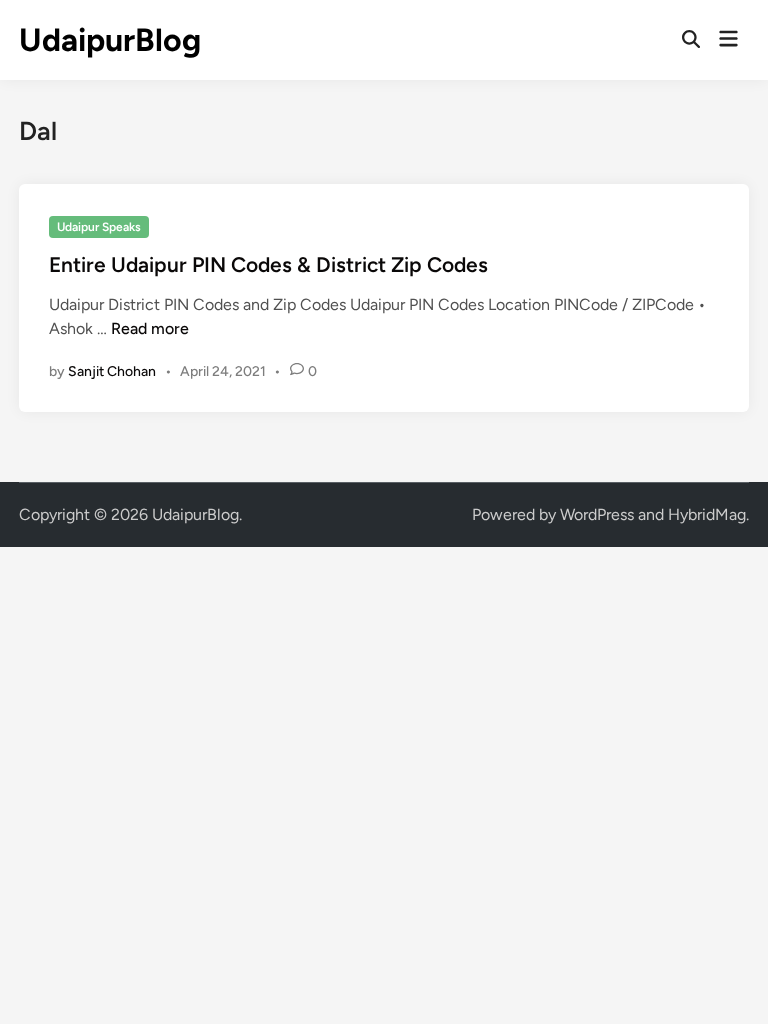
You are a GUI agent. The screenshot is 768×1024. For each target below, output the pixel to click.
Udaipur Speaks (99, 227)
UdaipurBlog (110, 40)
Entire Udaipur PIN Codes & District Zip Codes (268, 264)
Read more (150, 328)
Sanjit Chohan (112, 371)
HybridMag (707, 514)
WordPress (597, 514)
